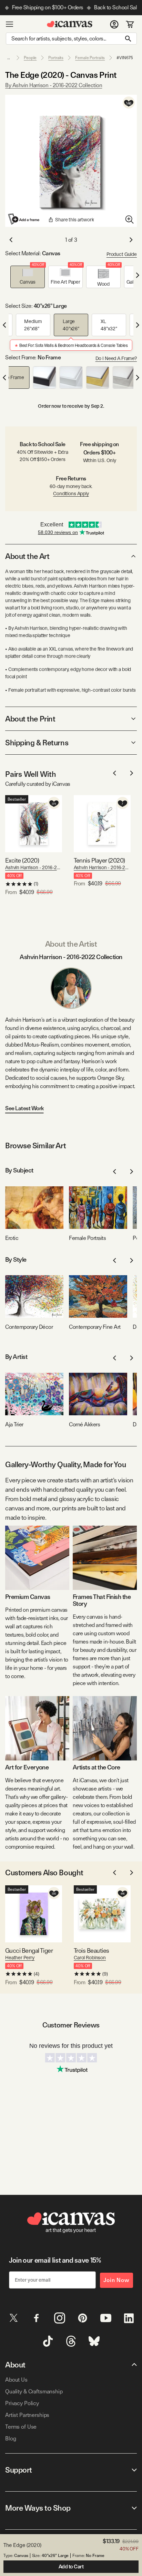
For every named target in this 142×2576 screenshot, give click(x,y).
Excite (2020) (22, 860)
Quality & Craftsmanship (34, 2391)
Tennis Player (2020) (99, 860)
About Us (16, 2380)
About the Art (27, 556)
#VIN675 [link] (125, 58)
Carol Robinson (90, 1958)
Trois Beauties (91, 1951)
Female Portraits (90, 58)
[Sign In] (114, 24)
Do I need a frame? (116, 358)
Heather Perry (20, 1958)
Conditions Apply (71, 494)
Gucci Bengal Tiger (29, 1951)
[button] (28, 277)
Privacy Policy (22, 2403)
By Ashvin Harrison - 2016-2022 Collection (54, 85)
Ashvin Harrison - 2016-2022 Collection (34, 867)
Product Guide (122, 254)
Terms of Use (21, 2427)
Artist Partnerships (27, 2415)
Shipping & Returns (37, 743)
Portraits (56, 58)
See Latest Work (24, 1108)
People (30, 58)
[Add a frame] (24, 219)
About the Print (30, 719)
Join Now (116, 2280)
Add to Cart (71, 2567)
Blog (11, 2439)
